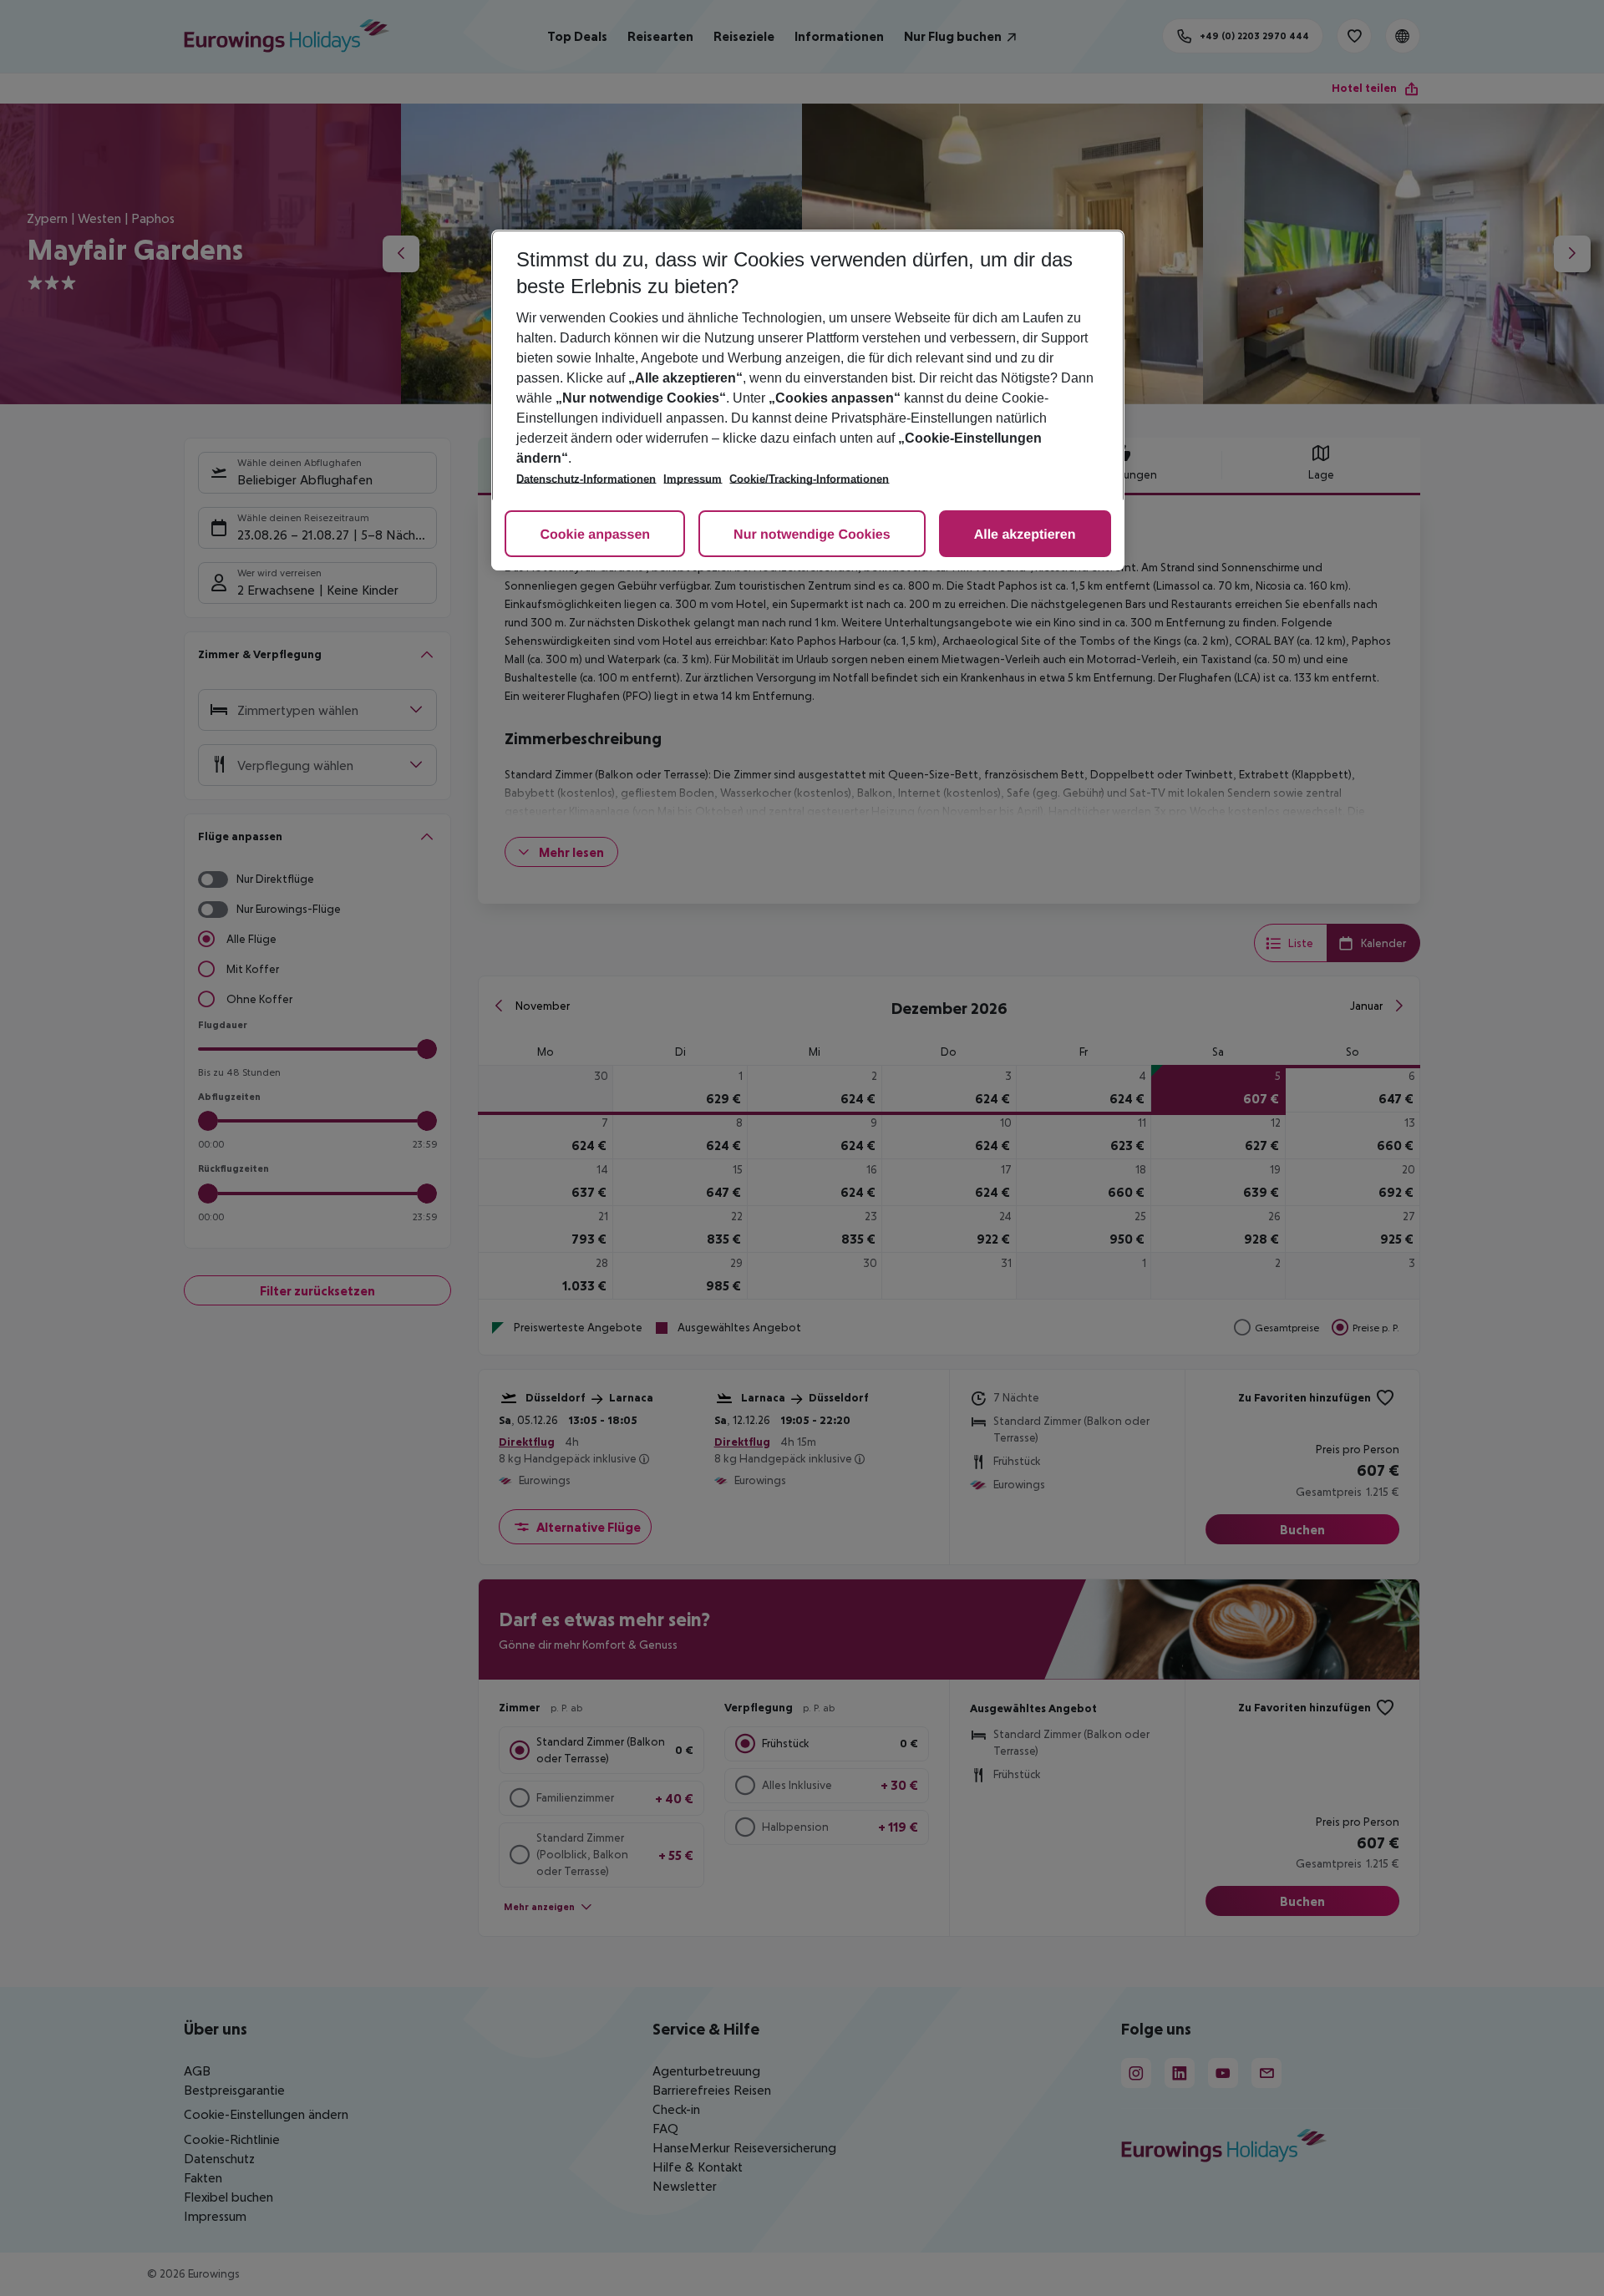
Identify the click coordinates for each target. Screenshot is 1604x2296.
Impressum (693, 479)
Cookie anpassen (595, 535)
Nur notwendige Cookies (812, 535)
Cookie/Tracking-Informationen (809, 479)
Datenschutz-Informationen (586, 479)
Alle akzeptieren (1025, 535)
